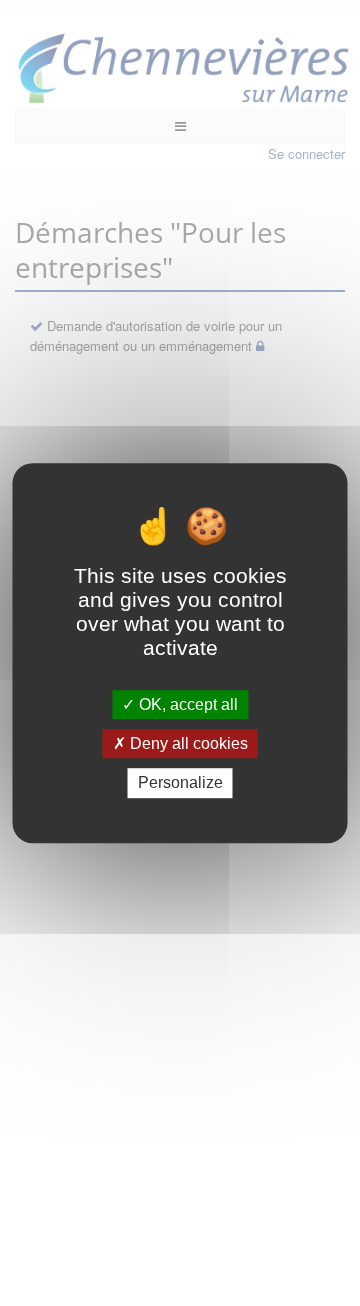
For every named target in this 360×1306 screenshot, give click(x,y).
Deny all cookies (187, 743)
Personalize (180, 783)
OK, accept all (186, 704)
